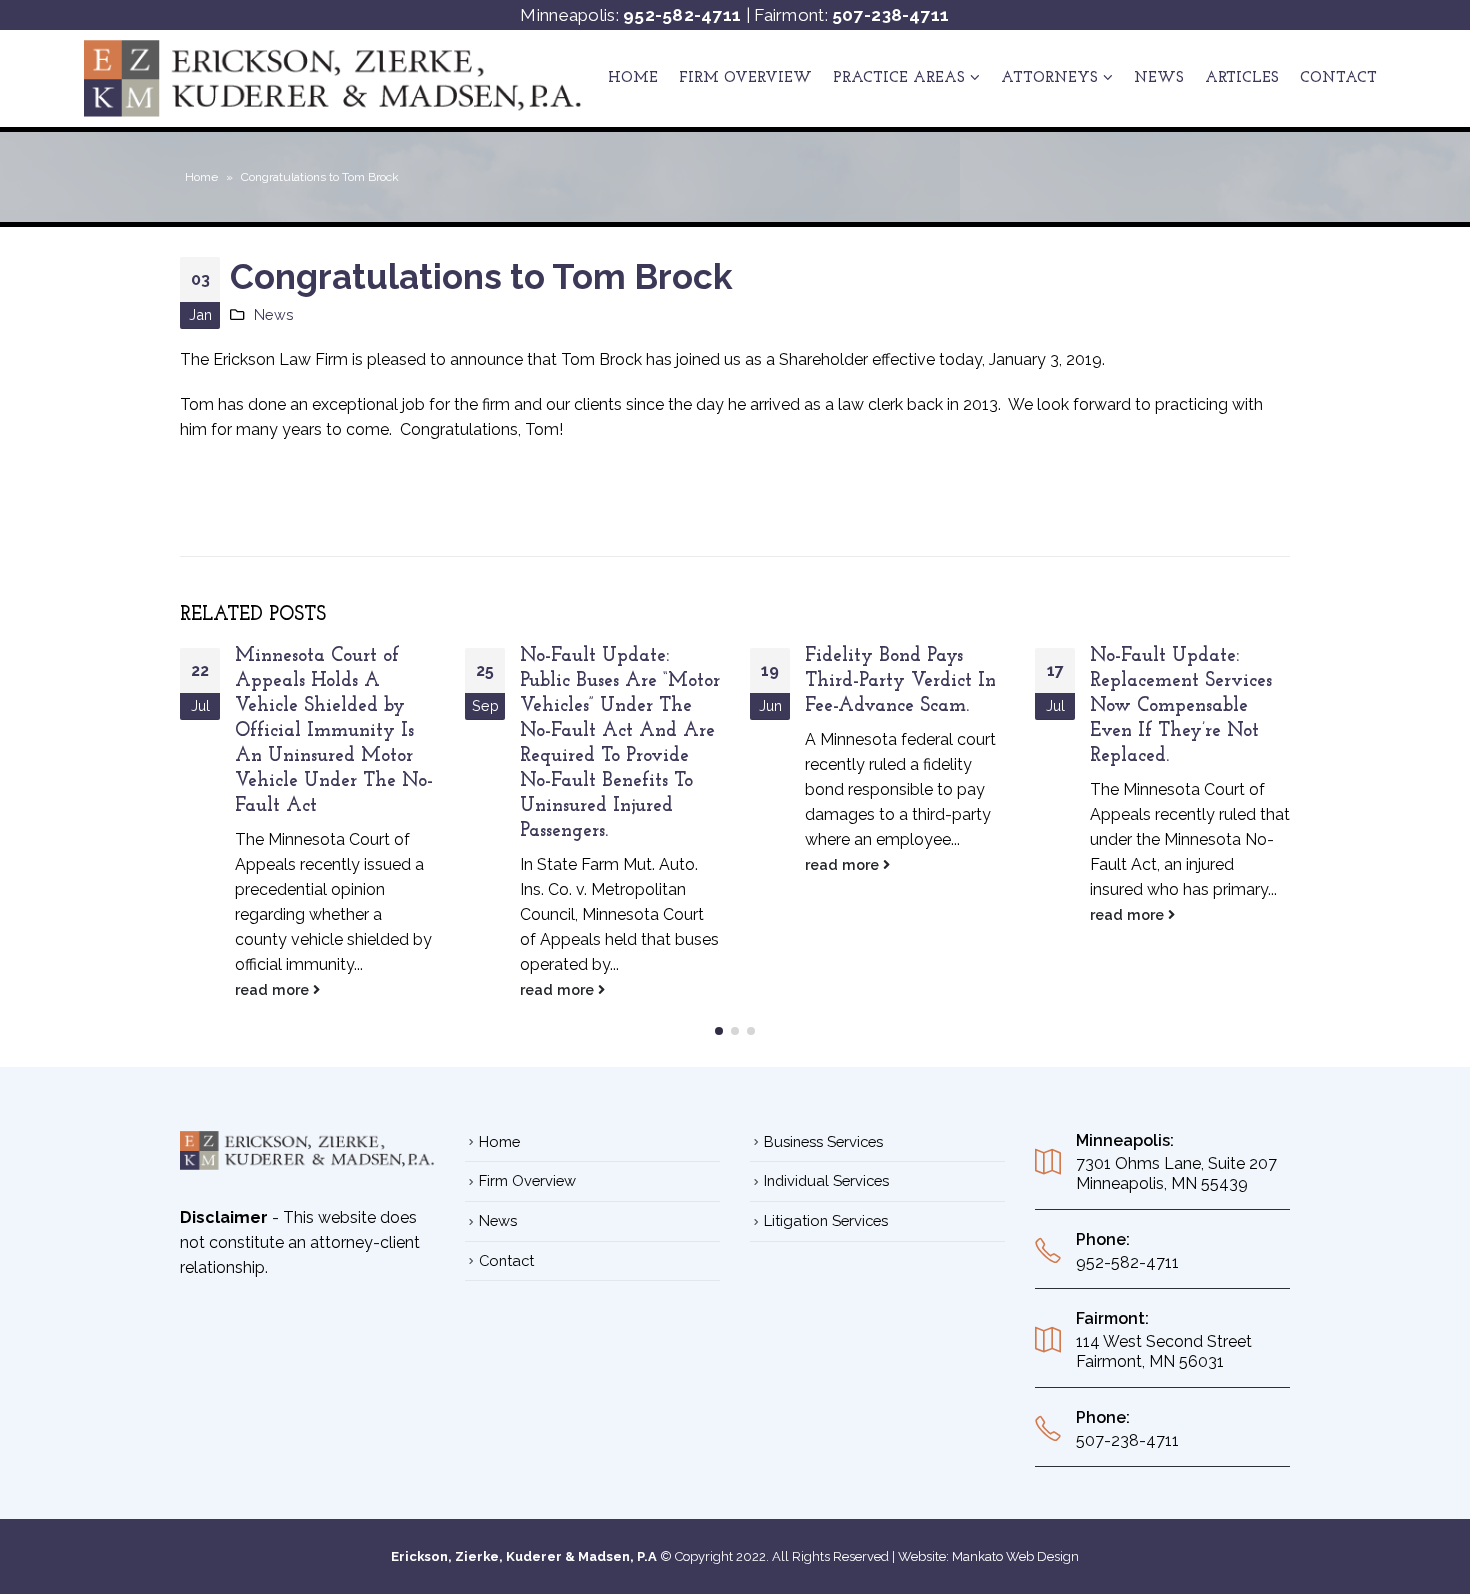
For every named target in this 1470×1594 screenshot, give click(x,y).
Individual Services (826, 1180)
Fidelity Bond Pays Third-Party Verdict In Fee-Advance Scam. (900, 681)
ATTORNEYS (1049, 78)
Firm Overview (745, 78)
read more (274, 989)
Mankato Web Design (1015, 1556)
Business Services (823, 1141)
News (1159, 78)
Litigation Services (826, 1220)
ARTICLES (1242, 78)
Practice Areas (899, 78)
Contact (1338, 78)
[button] (719, 1031)
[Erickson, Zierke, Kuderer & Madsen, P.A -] (334, 78)
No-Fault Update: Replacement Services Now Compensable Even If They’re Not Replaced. (1181, 706)
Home (633, 78)
